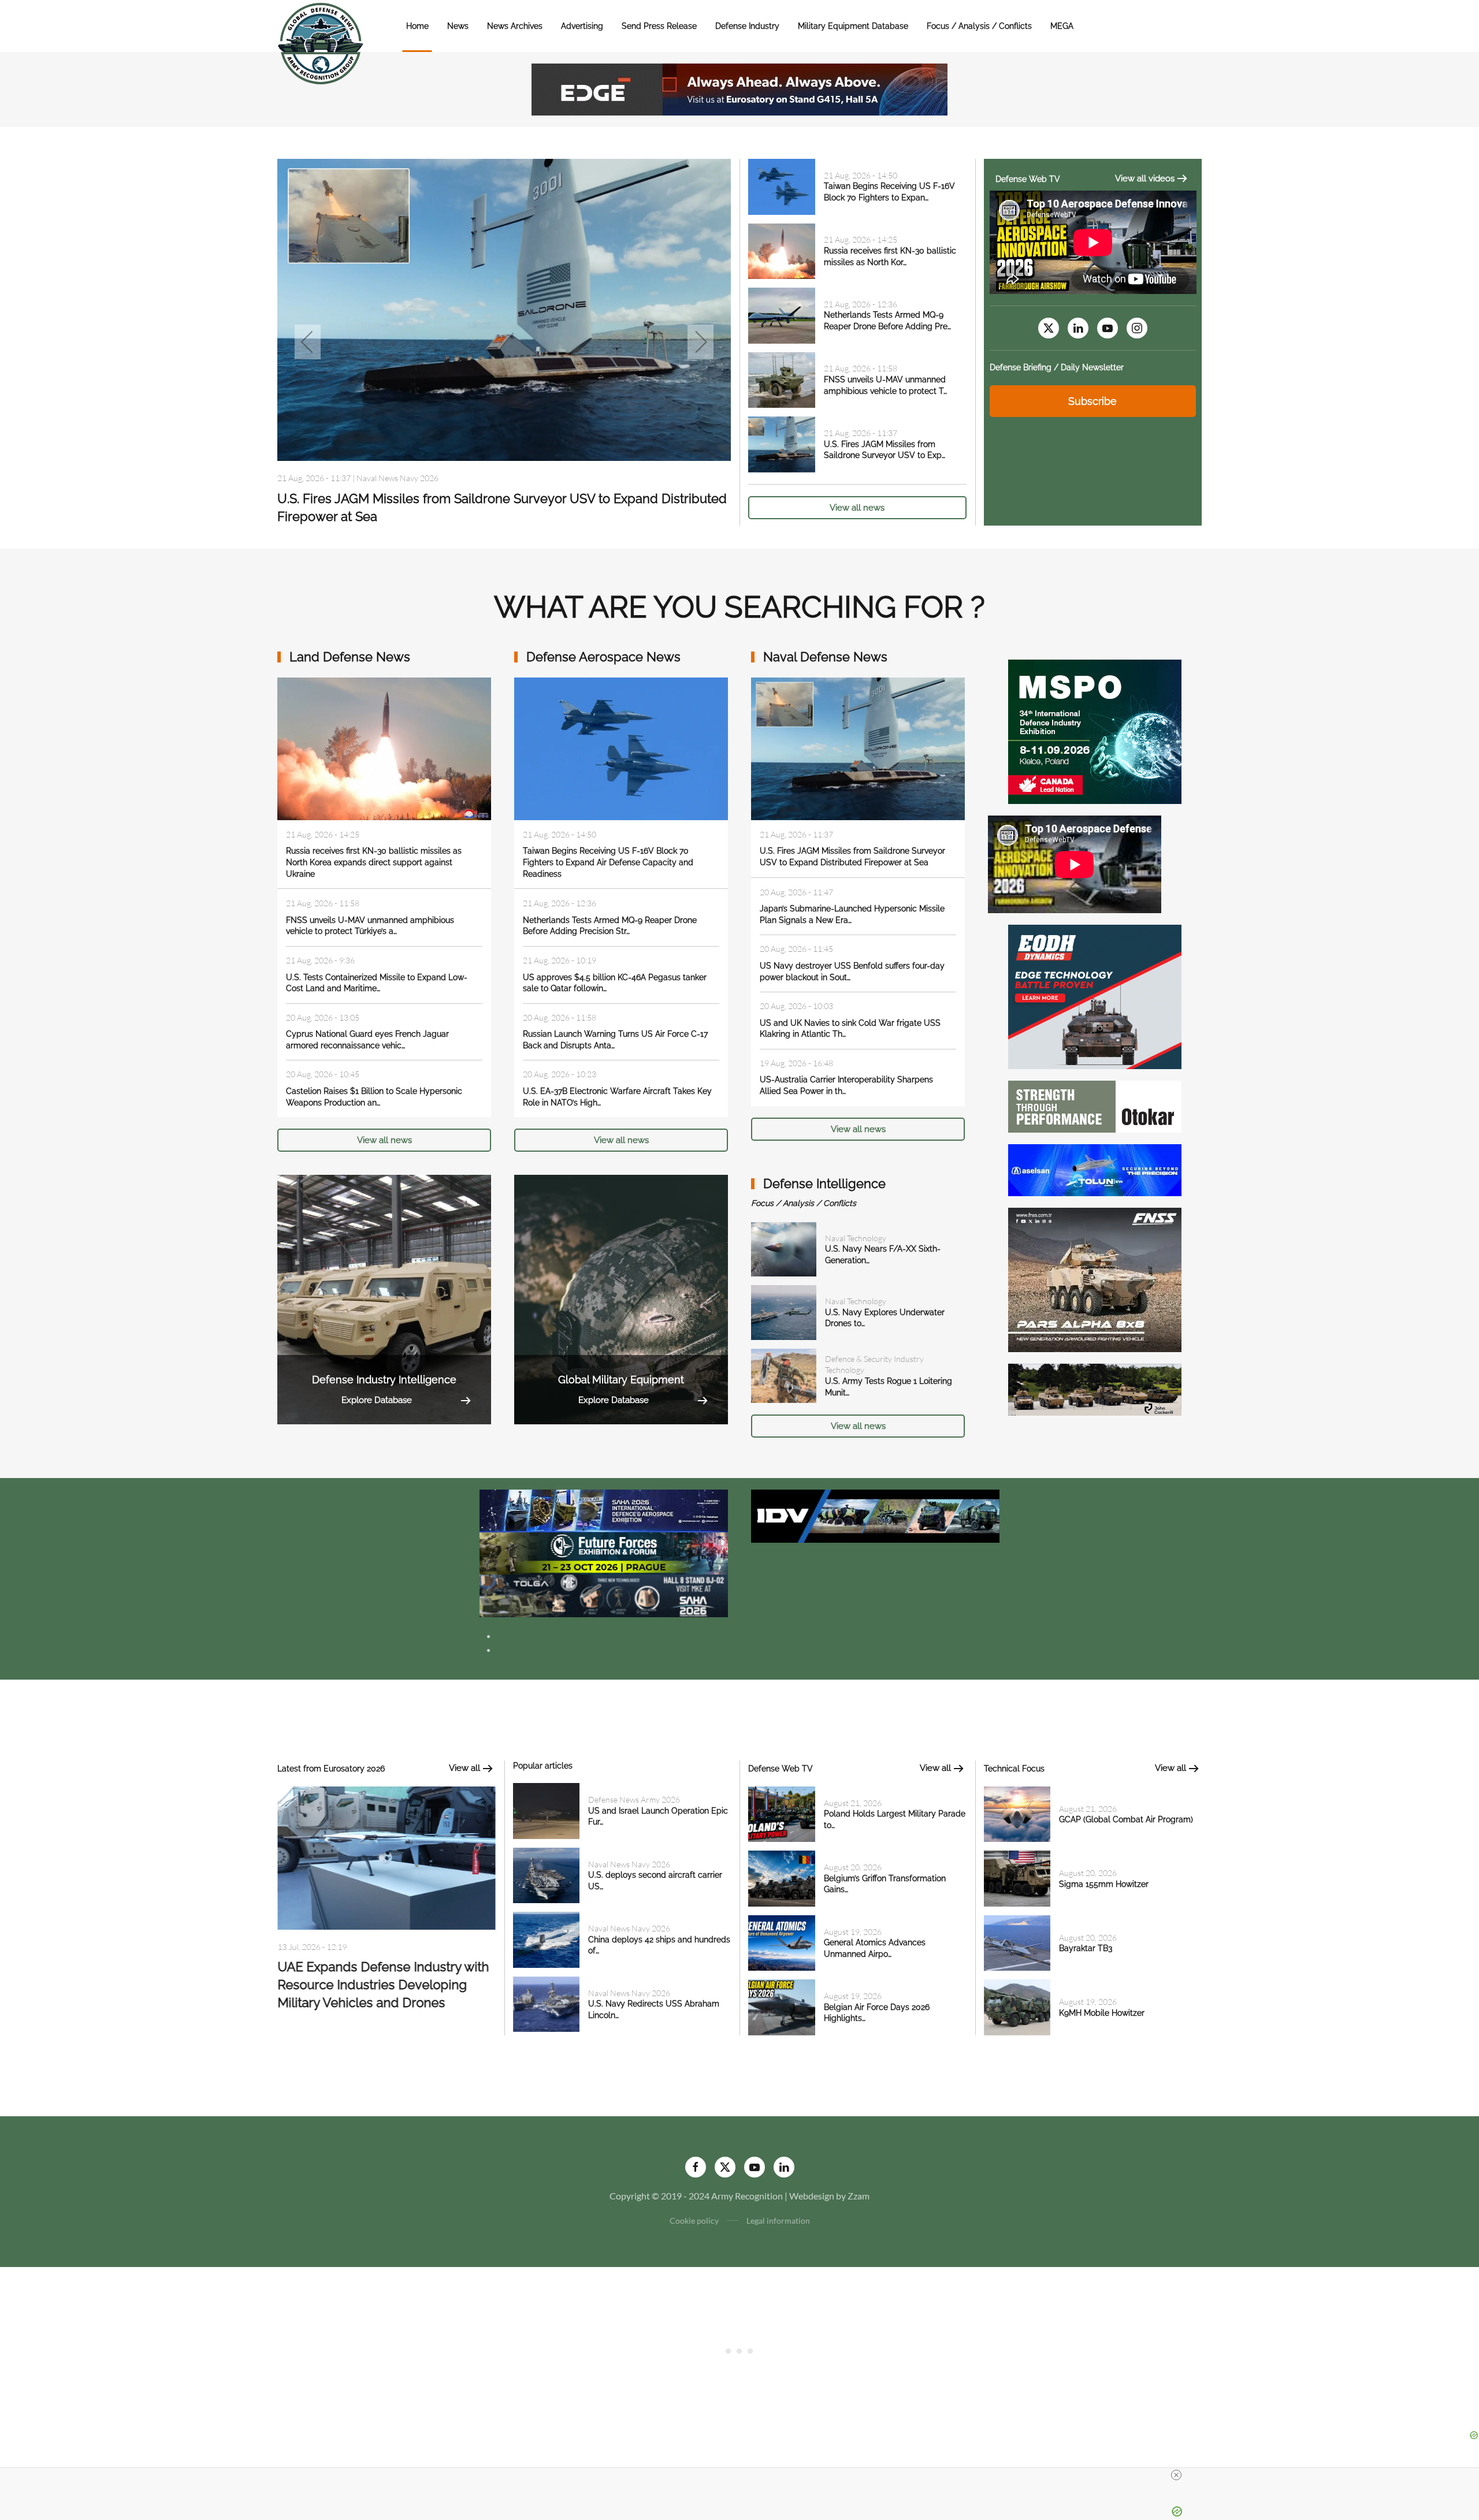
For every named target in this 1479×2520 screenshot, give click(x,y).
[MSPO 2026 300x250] (1095, 730)
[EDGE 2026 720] (739, 88)
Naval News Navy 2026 (629, 1864)
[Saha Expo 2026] (604, 1510)
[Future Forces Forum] (604, 1552)
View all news (857, 508)
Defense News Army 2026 (634, 1799)
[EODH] (1095, 995)
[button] (308, 342)
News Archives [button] (515, 26)
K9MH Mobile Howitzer (1102, 2013)
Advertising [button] (582, 26)
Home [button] (417, 26)
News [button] (458, 26)
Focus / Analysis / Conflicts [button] (979, 26)
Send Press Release (659, 26)
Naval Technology (856, 1238)
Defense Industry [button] (747, 26)
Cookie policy (694, 2221)
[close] (1176, 2475)
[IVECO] (875, 1515)
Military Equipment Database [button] (853, 26)
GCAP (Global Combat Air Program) (1126, 1819)
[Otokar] (1095, 1105)
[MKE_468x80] (604, 1594)
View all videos (1145, 178)
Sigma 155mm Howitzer (1104, 1884)
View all (464, 1768)
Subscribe (1092, 401)
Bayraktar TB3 (1086, 1948)
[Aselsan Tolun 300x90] (1095, 1169)
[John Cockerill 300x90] (1095, 1388)
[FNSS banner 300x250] (1095, 1278)
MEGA (1062, 26)
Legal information (778, 2221)
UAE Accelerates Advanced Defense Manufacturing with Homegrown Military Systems (385, 1987)
